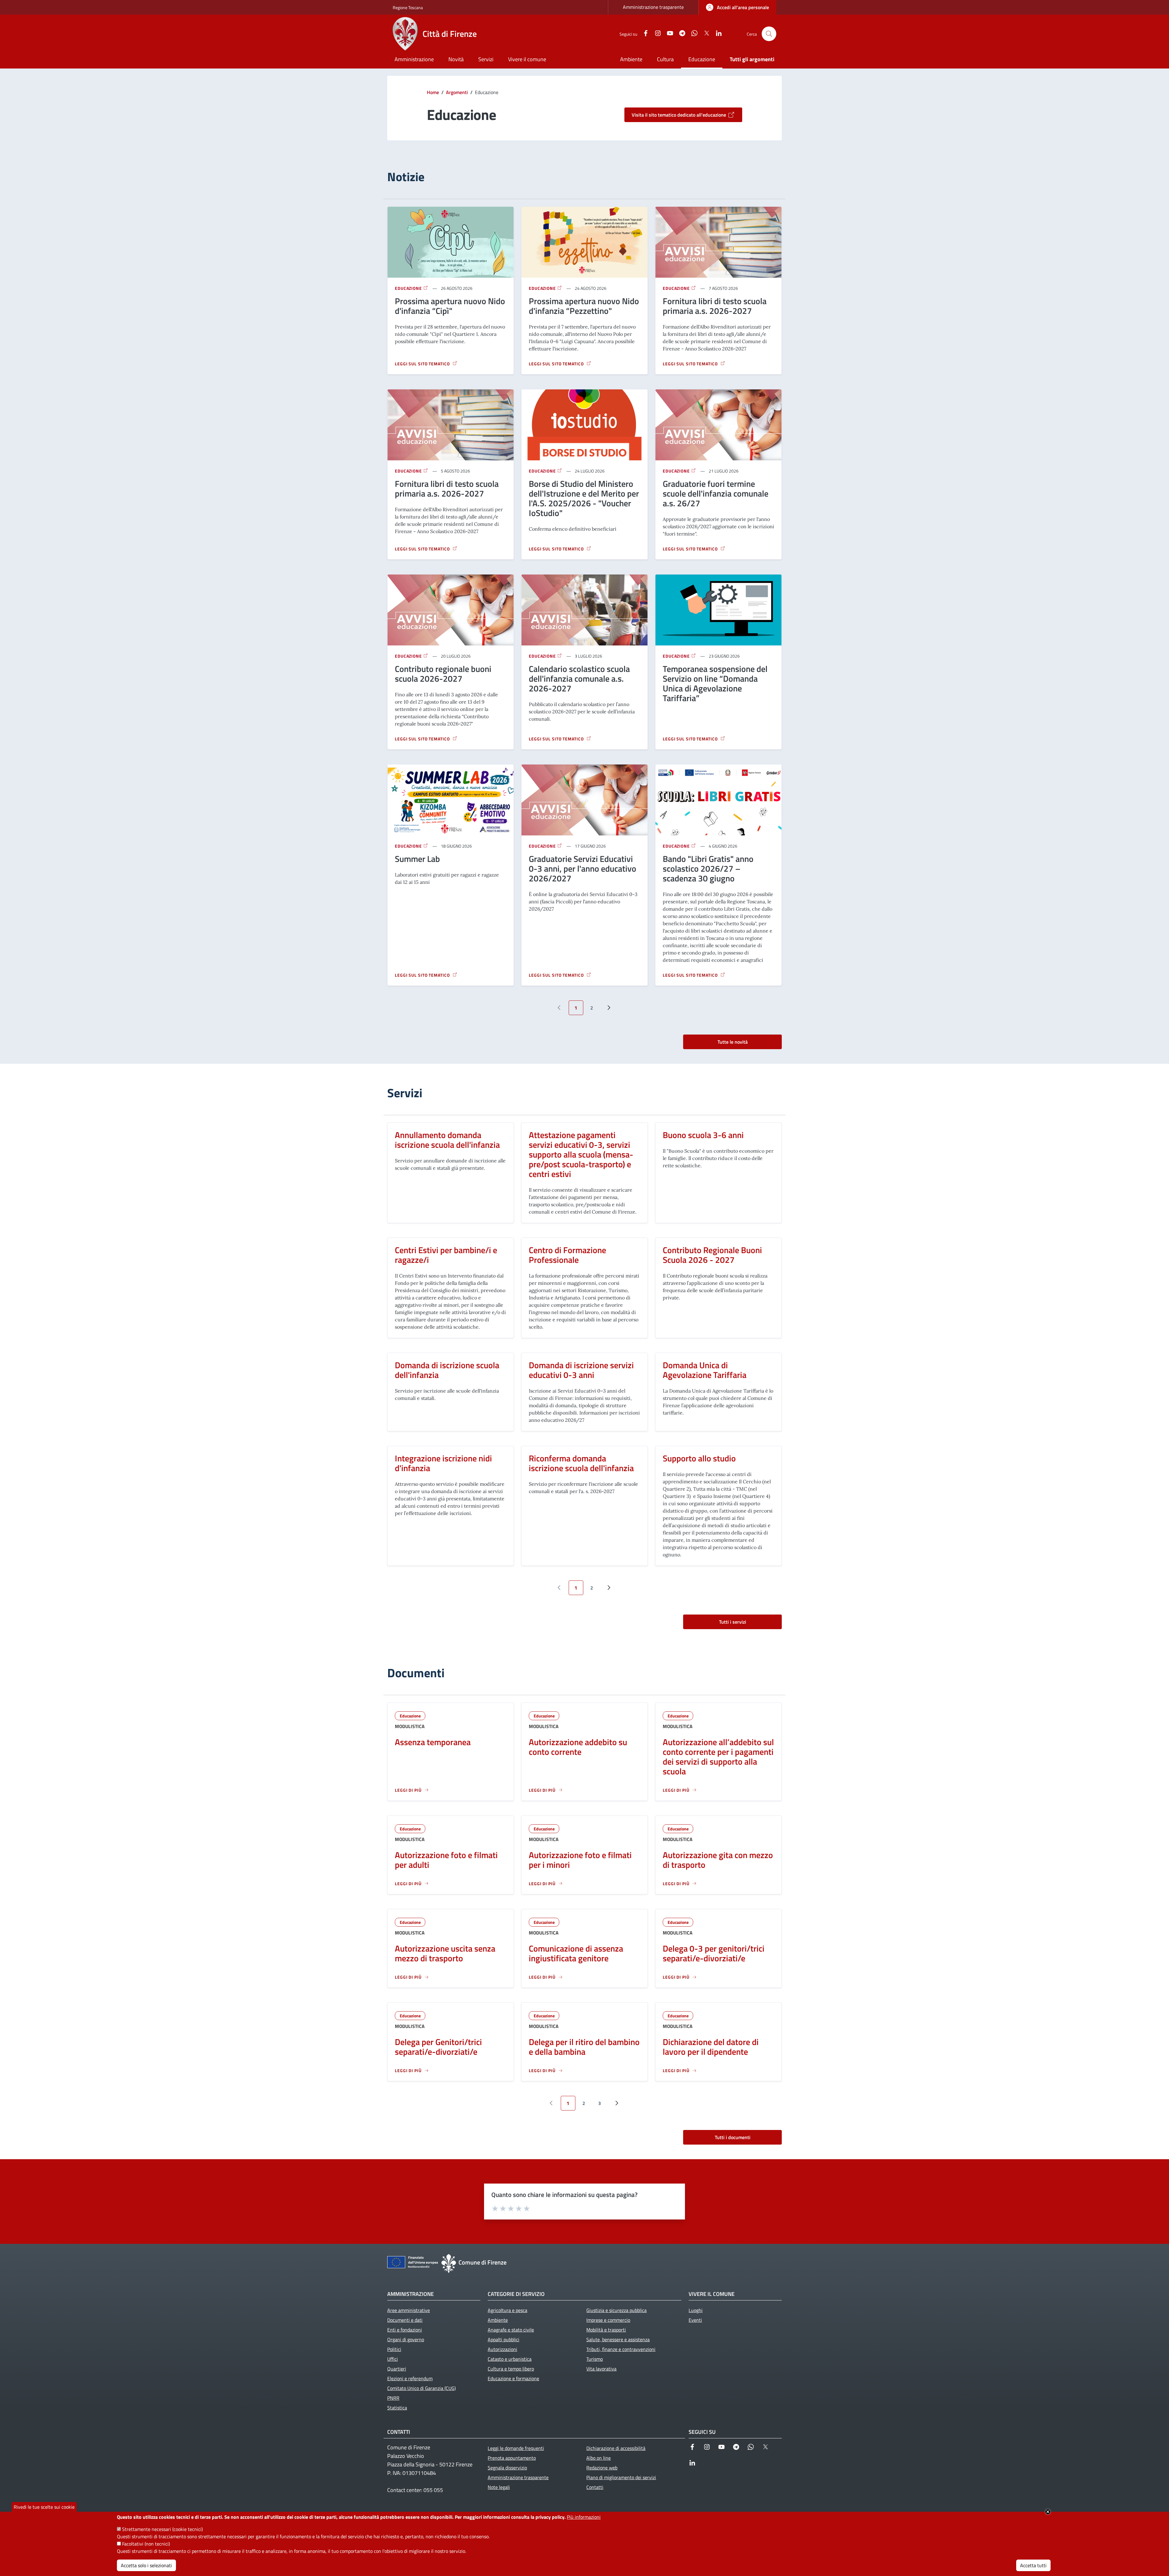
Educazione (409, 288)
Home (433, 92)
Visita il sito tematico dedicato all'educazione (679, 115)
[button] (769, 34)
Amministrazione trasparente (653, 7)
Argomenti (457, 92)
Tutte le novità (733, 1042)
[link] (737, 7)
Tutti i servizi (733, 1622)
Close (1048, 2512)
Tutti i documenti (733, 2137)
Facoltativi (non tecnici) (146, 2544)
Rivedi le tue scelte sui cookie (44, 2507)
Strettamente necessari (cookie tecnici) (162, 2529)
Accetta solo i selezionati (146, 2565)
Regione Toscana (408, 7)
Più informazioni (584, 2517)
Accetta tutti (1033, 2565)
